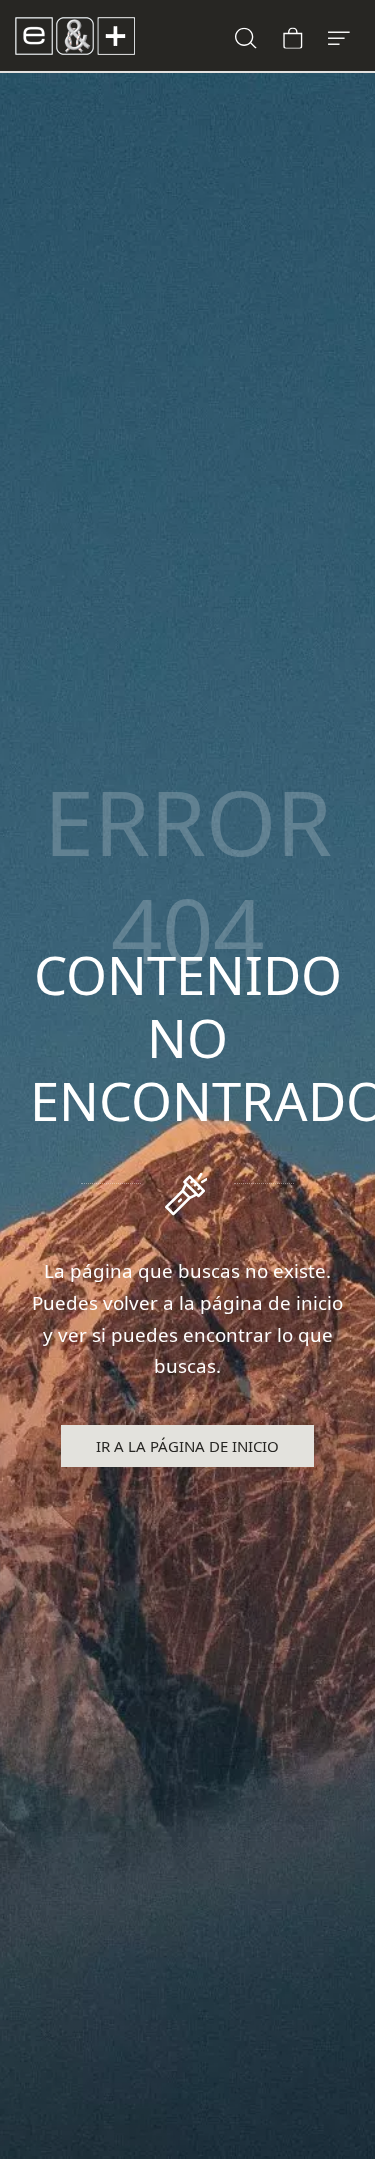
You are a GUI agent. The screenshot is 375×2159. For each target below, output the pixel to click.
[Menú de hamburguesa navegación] (339, 35)
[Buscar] (246, 35)
